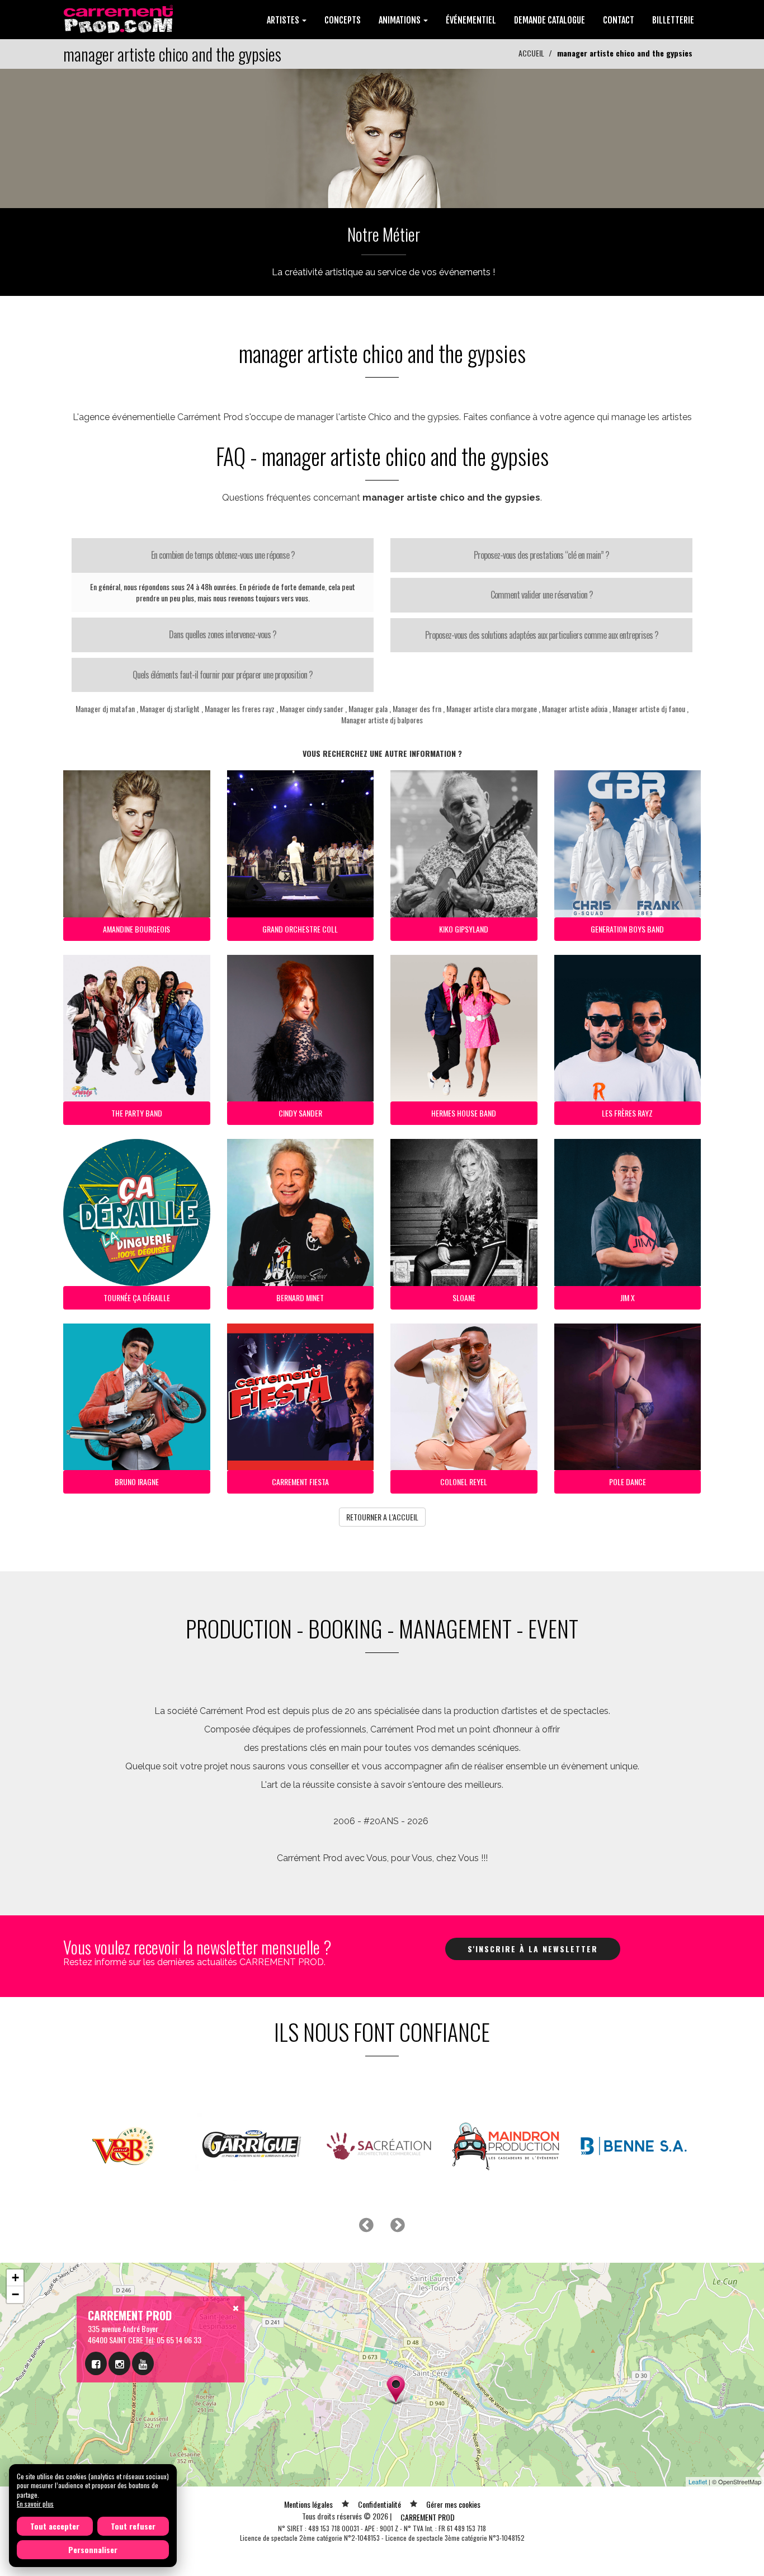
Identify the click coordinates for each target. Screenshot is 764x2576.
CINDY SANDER (300, 1113)
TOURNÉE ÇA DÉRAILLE (137, 1298)
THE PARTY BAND (137, 1113)
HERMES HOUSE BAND (464, 1113)
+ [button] (15, 2278)
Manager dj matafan (105, 708)
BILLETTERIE (673, 20)
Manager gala (368, 708)
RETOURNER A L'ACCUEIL (382, 1517)
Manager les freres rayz (240, 708)
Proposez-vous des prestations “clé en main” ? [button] (541, 555)
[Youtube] (143, 2363)
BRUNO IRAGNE (137, 1482)
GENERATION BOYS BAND (627, 929)
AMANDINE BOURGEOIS (136, 929)
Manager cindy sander (312, 708)
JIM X (628, 1298)
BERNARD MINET (300, 1298)
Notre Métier (384, 234)
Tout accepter (55, 2526)
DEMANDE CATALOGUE (550, 20)
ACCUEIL (531, 53)
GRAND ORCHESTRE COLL (300, 929)
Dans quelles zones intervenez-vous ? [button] (223, 634)
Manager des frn (417, 708)
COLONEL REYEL (464, 1482)
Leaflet (698, 2481)
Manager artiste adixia (575, 708)
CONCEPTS (343, 20)
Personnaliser (93, 2549)
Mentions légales (308, 2504)
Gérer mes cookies (453, 2504)
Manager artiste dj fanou (649, 708)
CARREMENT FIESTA (300, 1482)
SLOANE (464, 1298)
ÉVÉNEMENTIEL (471, 20)
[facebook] (96, 2363)
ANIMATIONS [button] (400, 20)
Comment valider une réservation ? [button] (542, 595)
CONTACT (619, 20)
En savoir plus (35, 2504)
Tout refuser (133, 2526)
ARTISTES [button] (284, 20)
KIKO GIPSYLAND (464, 929)
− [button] (15, 2294)
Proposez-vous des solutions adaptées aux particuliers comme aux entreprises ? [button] (542, 635)
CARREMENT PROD (428, 2517)
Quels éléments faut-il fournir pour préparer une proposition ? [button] (223, 675)
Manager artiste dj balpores (382, 720)
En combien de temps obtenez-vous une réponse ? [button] (223, 555)
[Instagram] (119, 2363)
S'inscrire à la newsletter (533, 1949)
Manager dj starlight (170, 708)
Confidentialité (379, 2504)
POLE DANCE (628, 1482)
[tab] (223, 555)
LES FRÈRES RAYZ (627, 1113)
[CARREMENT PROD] (119, 18)
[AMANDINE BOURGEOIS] (382, 137)
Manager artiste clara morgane (492, 708)
